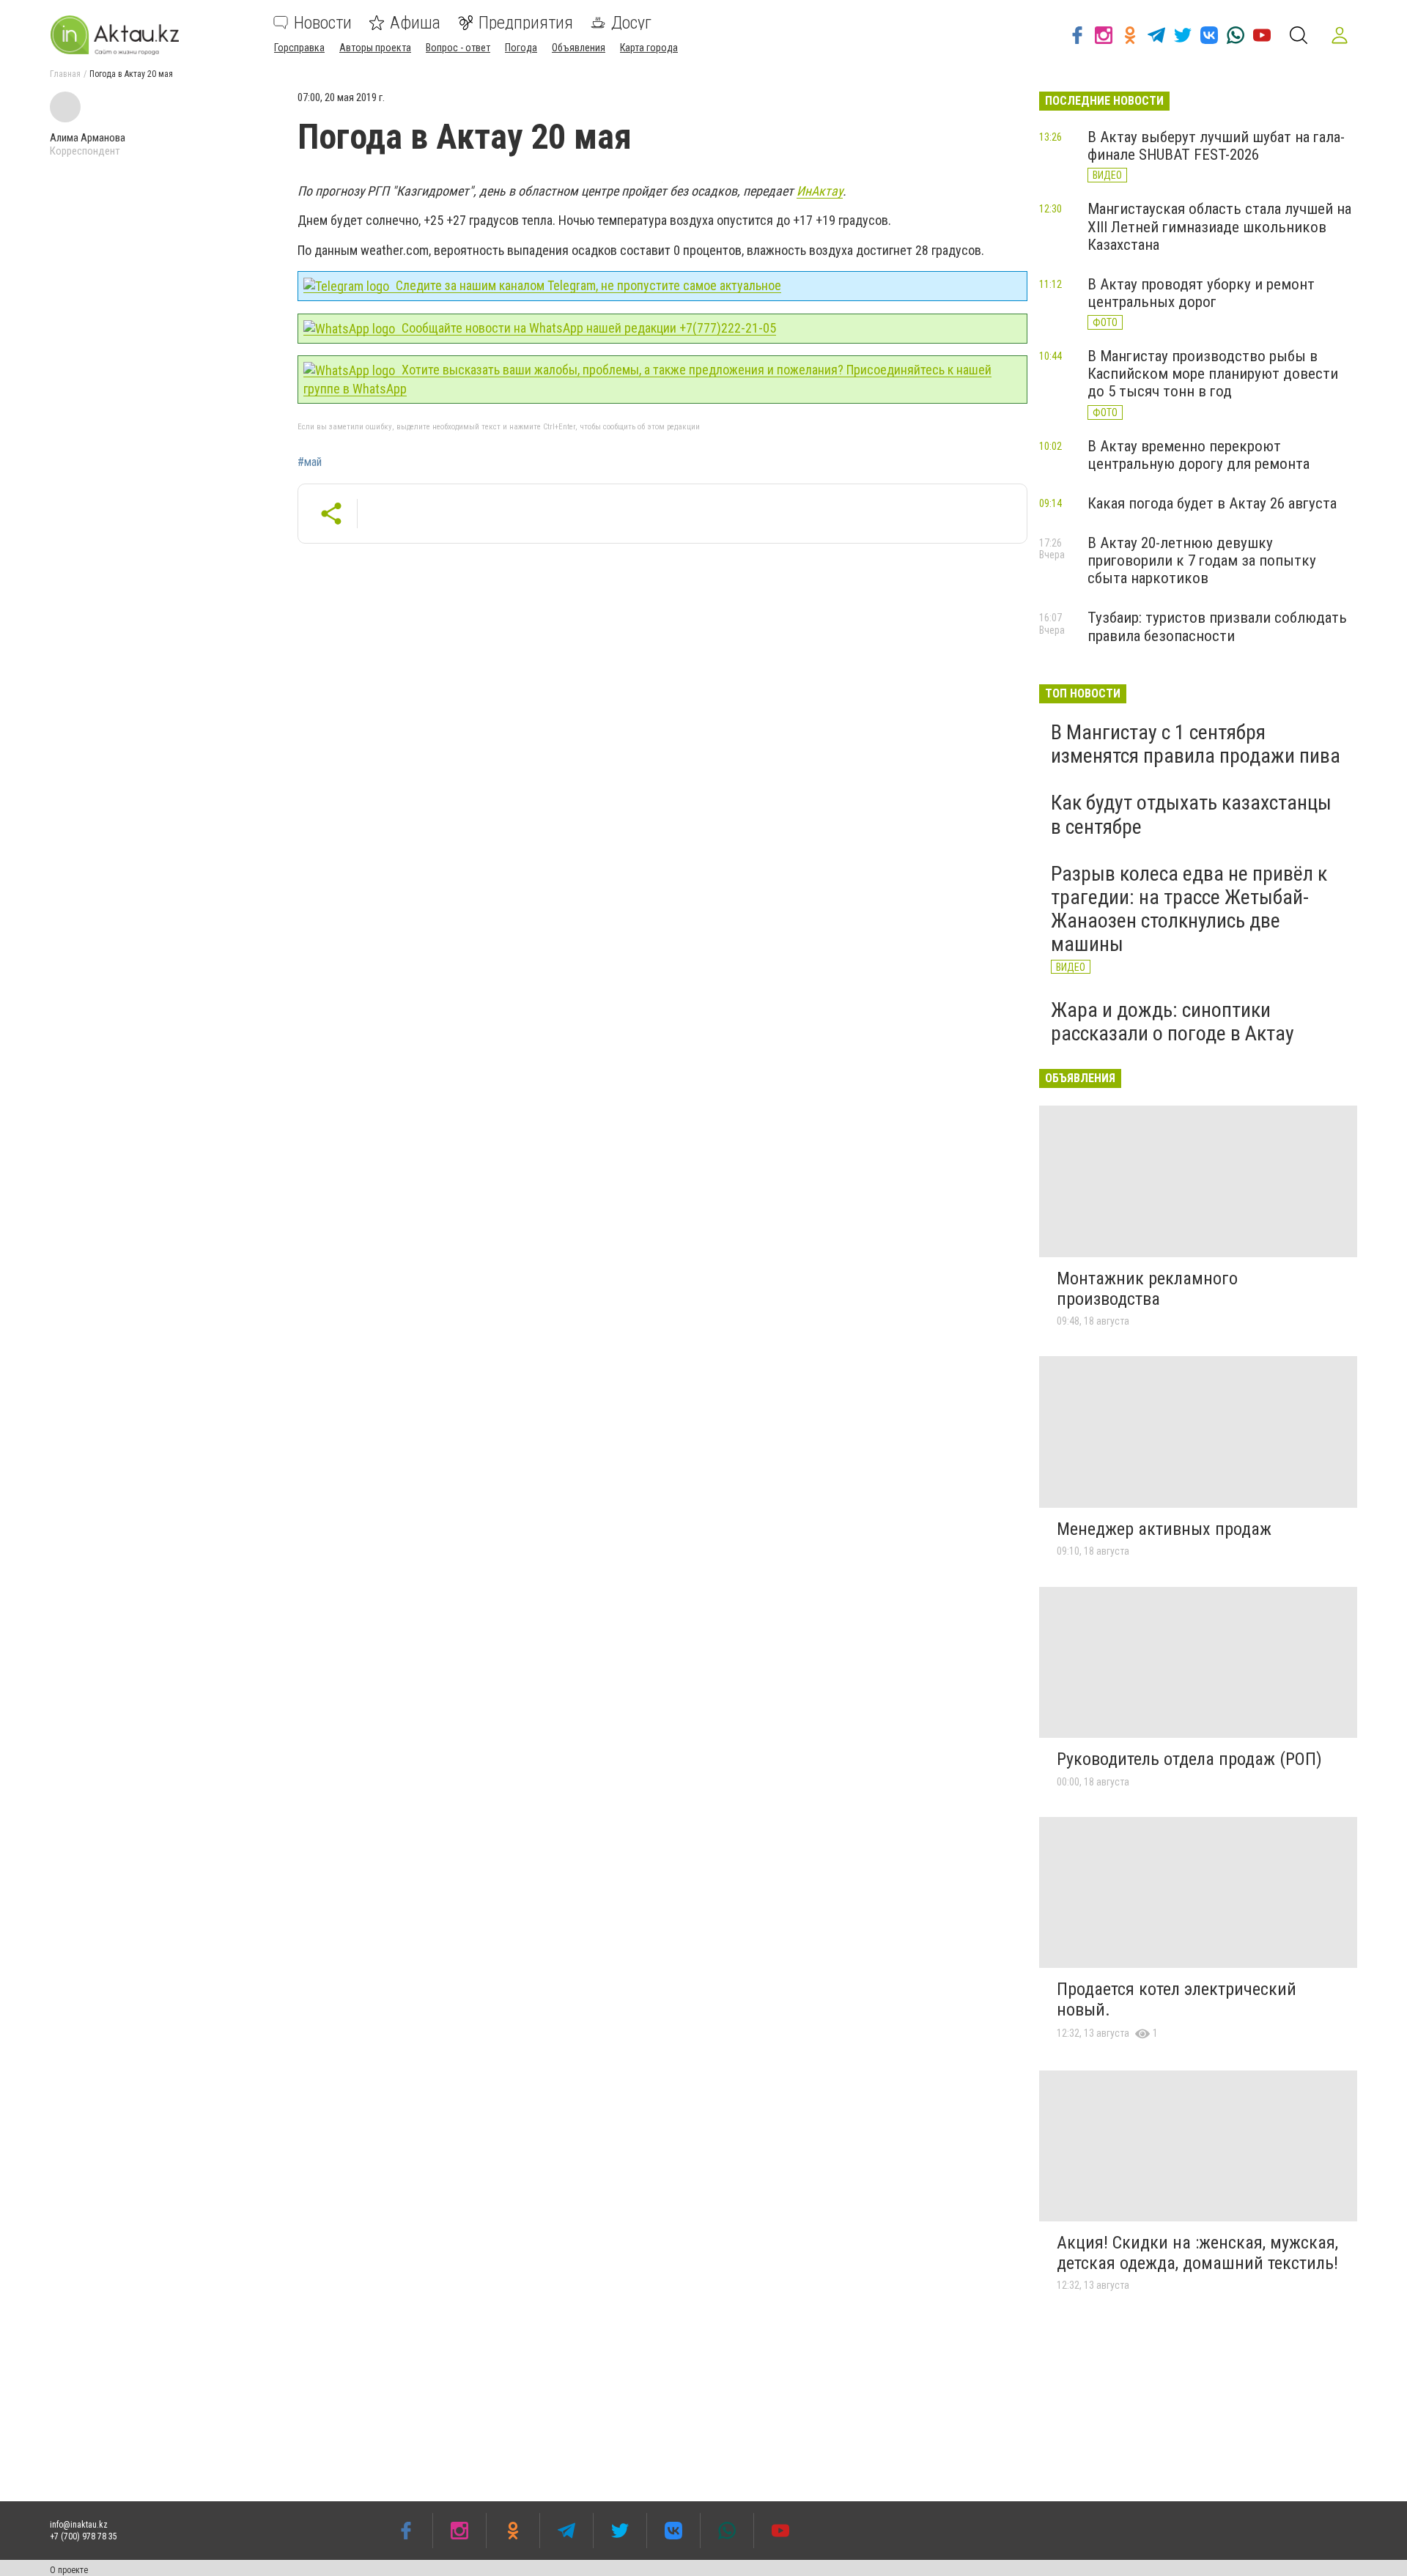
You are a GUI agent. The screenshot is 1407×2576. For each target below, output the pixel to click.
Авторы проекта (375, 48)
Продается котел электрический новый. (1177, 1999)
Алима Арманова (88, 138)
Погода (521, 48)
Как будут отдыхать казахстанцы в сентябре (1191, 814)
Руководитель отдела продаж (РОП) (1189, 1759)
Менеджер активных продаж (1164, 1529)
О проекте (69, 2570)
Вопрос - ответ (458, 48)
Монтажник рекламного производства (1147, 1289)
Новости (323, 23)
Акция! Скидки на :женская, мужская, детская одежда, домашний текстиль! (1197, 2253)
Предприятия (526, 23)
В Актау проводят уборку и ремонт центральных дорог (1201, 293)
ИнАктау (820, 191)
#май (310, 462)
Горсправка (299, 48)
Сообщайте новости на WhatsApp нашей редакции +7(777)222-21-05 (587, 328)
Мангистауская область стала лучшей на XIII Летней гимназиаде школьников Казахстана (1219, 226)
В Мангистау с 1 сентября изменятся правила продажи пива (1196, 744)
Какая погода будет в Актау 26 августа (1212, 503)
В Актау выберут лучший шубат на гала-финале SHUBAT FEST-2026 (1216, 146)
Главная (65, 74)
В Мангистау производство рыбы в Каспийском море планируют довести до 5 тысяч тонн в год (1213, 374)
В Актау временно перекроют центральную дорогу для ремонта (1199, 455)
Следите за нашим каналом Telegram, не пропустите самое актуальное (587, 285)
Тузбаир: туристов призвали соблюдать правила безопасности (1217, 626)
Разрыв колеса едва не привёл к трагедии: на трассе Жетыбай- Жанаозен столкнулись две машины (1189, 909)
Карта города (649, 48)
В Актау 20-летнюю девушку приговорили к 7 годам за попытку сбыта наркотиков (1202, 560)
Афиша (415, 23)
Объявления (579, 48)
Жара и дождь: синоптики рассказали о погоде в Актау (1172, 1022)
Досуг (631, 23)
